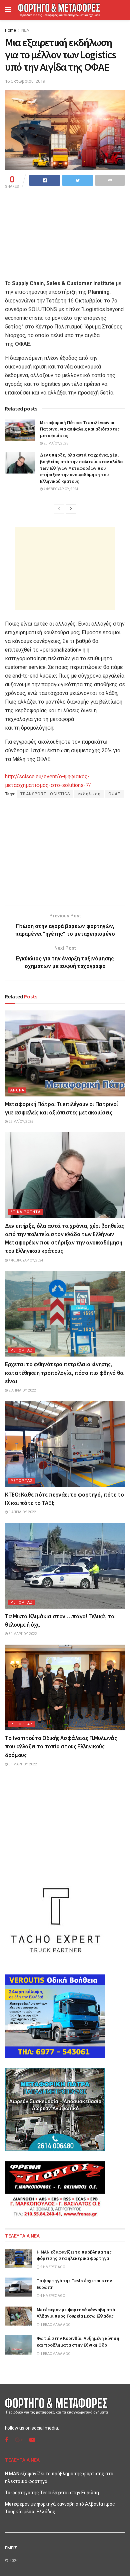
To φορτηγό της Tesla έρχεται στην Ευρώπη (52, 2493)
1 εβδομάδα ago (55, 2325)
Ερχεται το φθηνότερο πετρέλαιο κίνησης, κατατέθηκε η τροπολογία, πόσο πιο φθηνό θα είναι (64, 1372)
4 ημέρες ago (52, 2296)
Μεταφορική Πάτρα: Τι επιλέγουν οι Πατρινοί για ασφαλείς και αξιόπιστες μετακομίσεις (80, 429)
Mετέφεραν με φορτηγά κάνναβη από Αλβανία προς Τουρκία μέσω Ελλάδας (76, 2313)
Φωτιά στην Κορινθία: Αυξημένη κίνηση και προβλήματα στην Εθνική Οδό (78, 2342)
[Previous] (59, 509)
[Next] (71, 509)
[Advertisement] (65, 569)
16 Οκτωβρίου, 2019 (25, 81)
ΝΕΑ (25, 30)
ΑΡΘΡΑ (17, 1090)
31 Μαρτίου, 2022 (22, 1634)
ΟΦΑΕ (114, 794)
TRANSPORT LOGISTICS (45, 794)
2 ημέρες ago (52, 2267)
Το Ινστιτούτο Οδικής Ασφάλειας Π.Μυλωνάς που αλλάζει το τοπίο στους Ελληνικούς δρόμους (61, 1746)
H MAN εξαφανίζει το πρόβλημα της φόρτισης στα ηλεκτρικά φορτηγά (74, 2255)
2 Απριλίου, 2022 (22, 1390)
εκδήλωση (89, 794)
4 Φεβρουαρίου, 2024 (61, 489)
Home (10, 30)
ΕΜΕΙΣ (11, 2548)
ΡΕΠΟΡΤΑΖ (21, 1350)
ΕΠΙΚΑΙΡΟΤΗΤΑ (25, 1212)
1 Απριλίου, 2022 (22, 1512)
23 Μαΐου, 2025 (56, 443)
